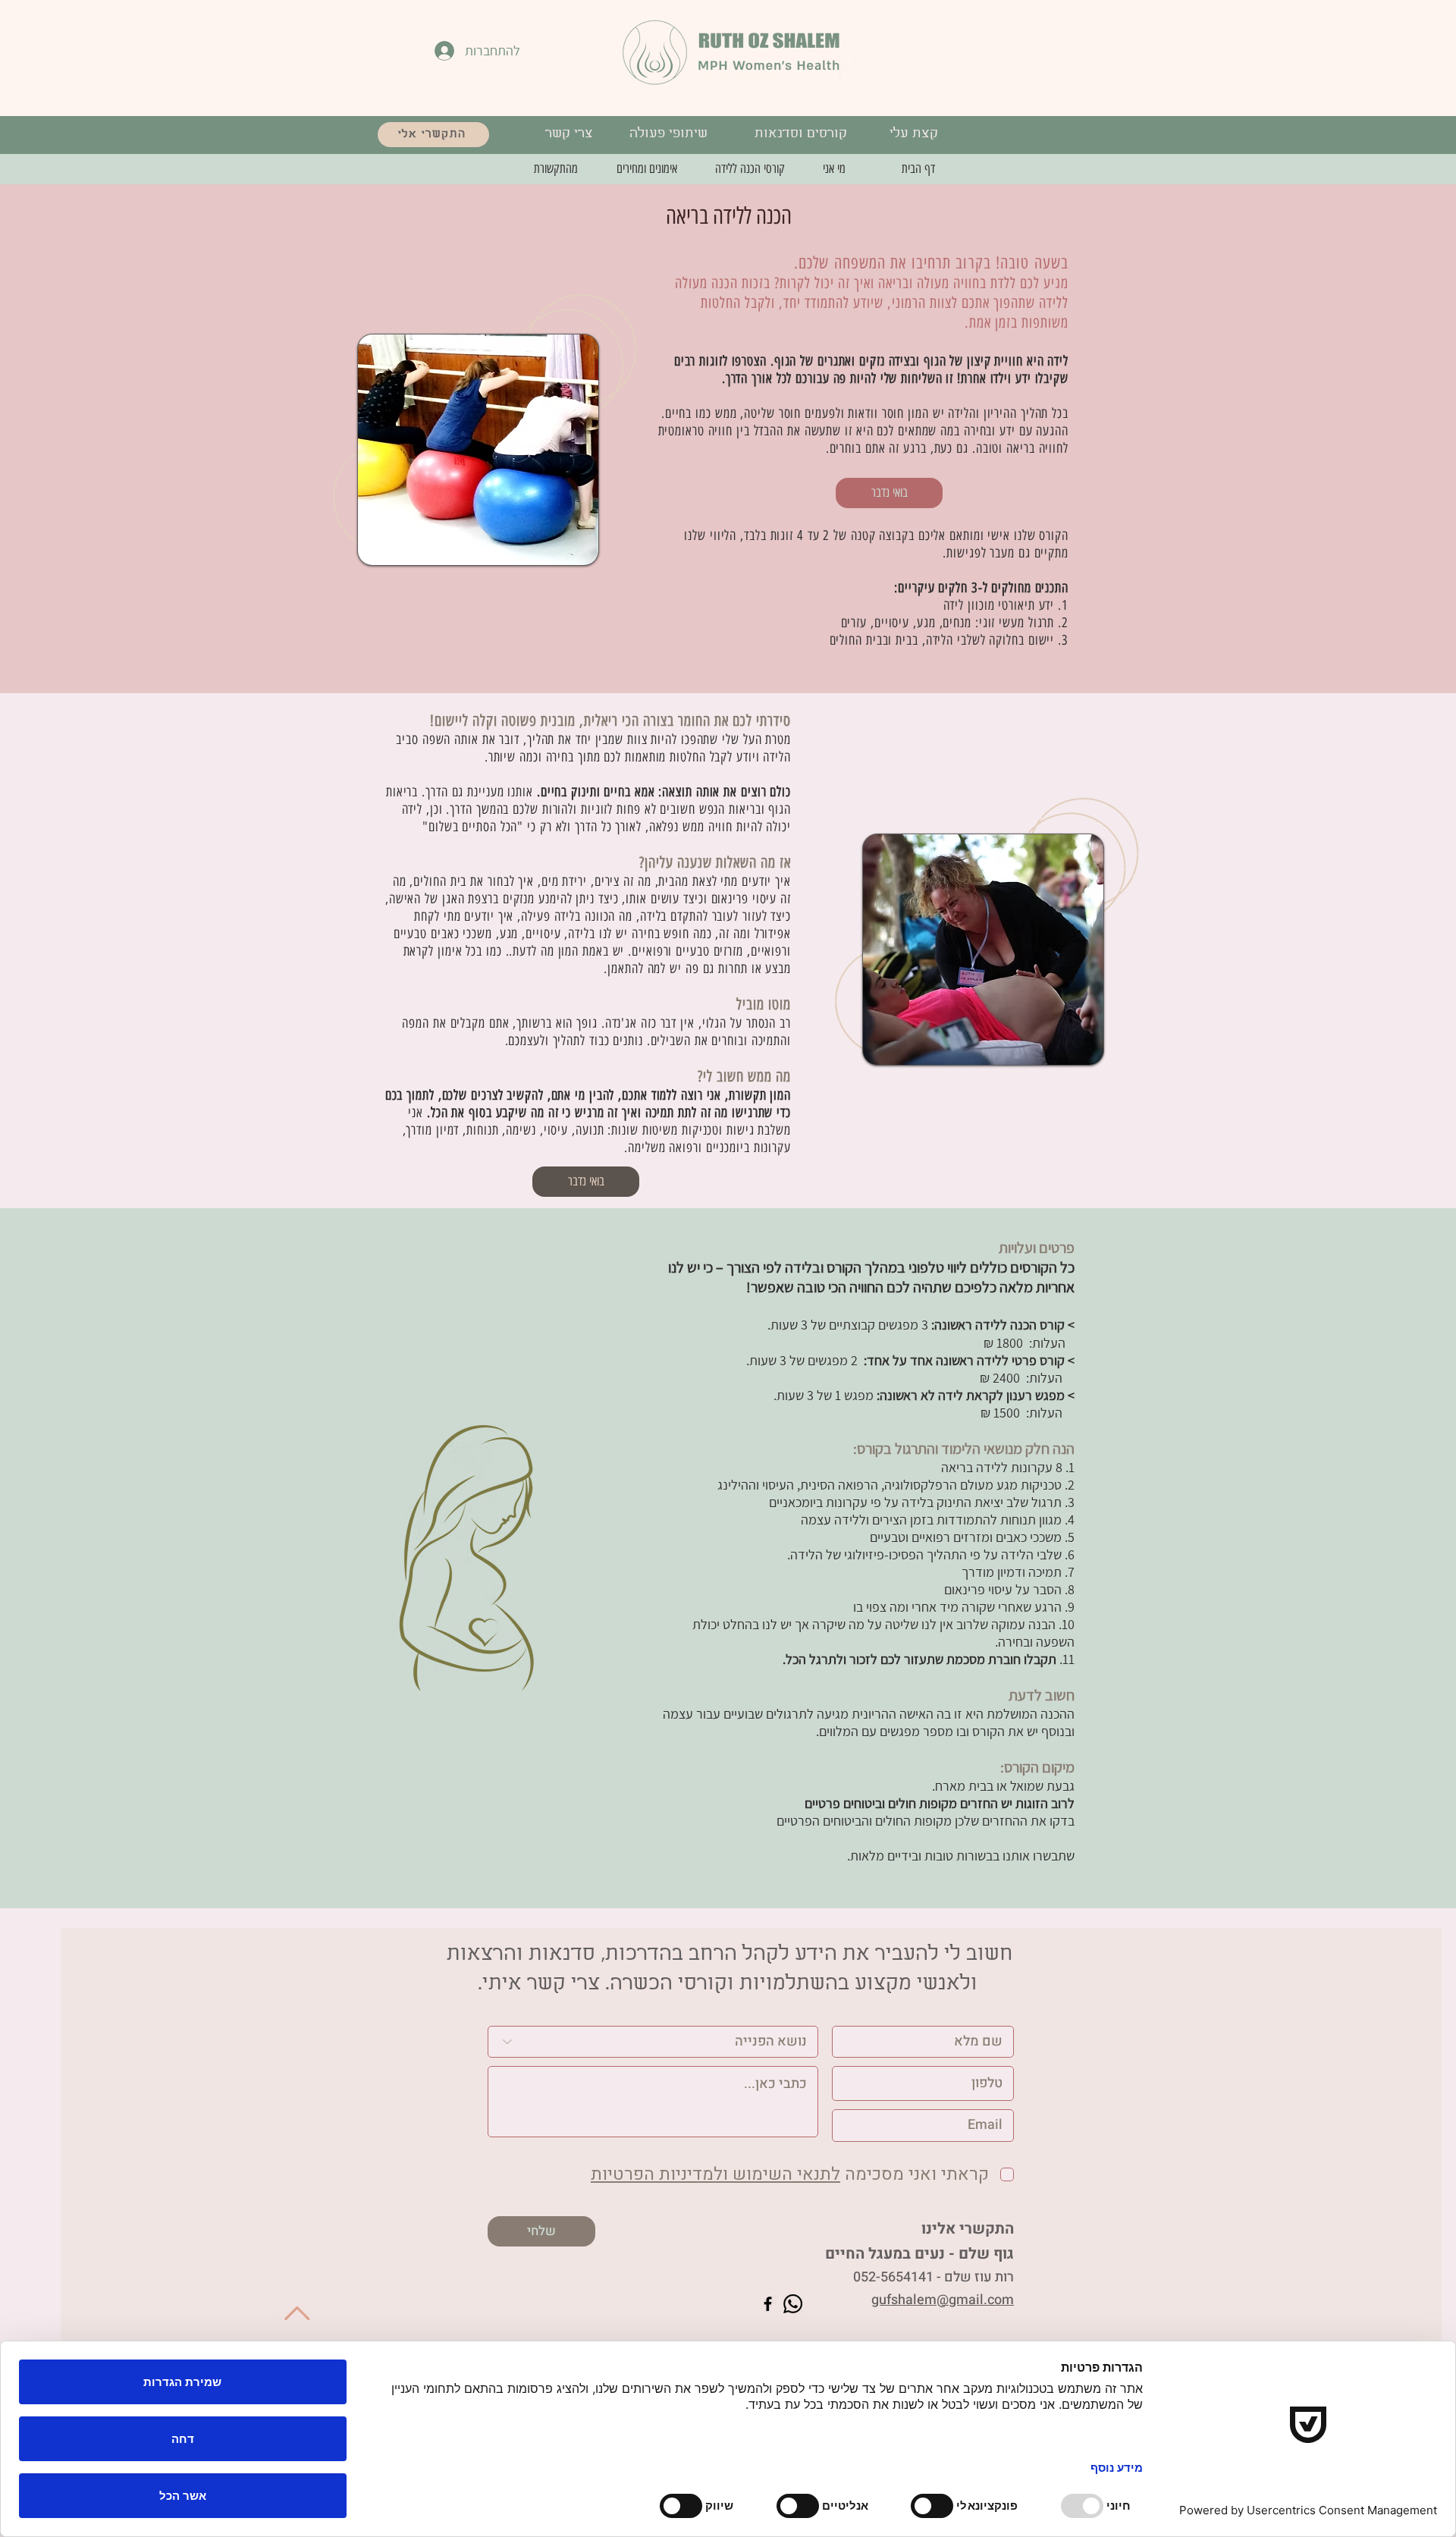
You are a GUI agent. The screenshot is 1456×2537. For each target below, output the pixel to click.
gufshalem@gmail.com (943, 2300)
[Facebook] (768, 2304)
